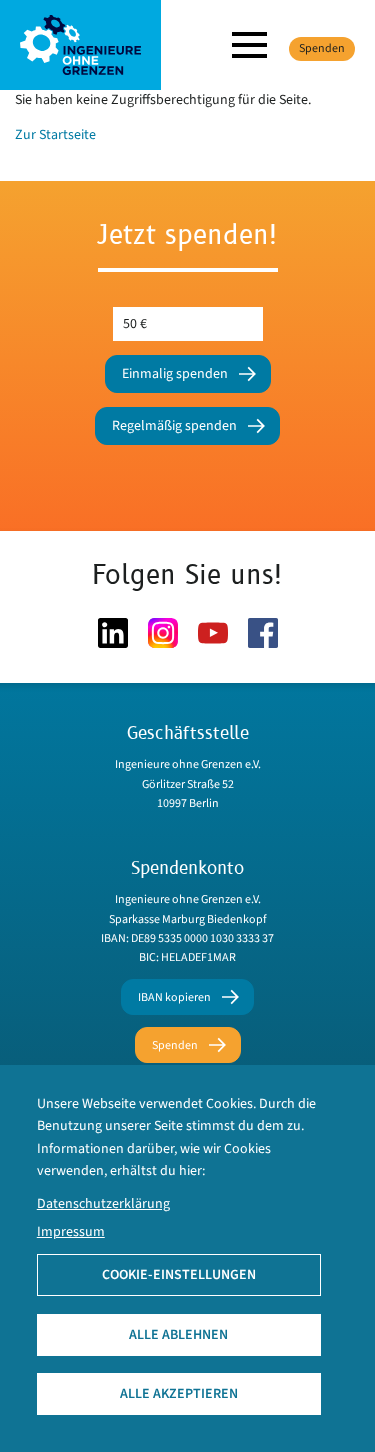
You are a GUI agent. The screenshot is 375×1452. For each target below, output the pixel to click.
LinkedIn (113, 632)
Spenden (322, 48)
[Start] (80, 44)
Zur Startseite (55, 135)
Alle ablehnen (178, 1335)
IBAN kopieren (174, 997)
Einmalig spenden (175, 374)
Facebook (263, 632)
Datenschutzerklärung (103, 1204)
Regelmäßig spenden (174, 426)
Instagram (163, 632)
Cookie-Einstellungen (179, 1275)
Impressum (71, 1232)
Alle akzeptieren (179, 1394)
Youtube (213, 632)
